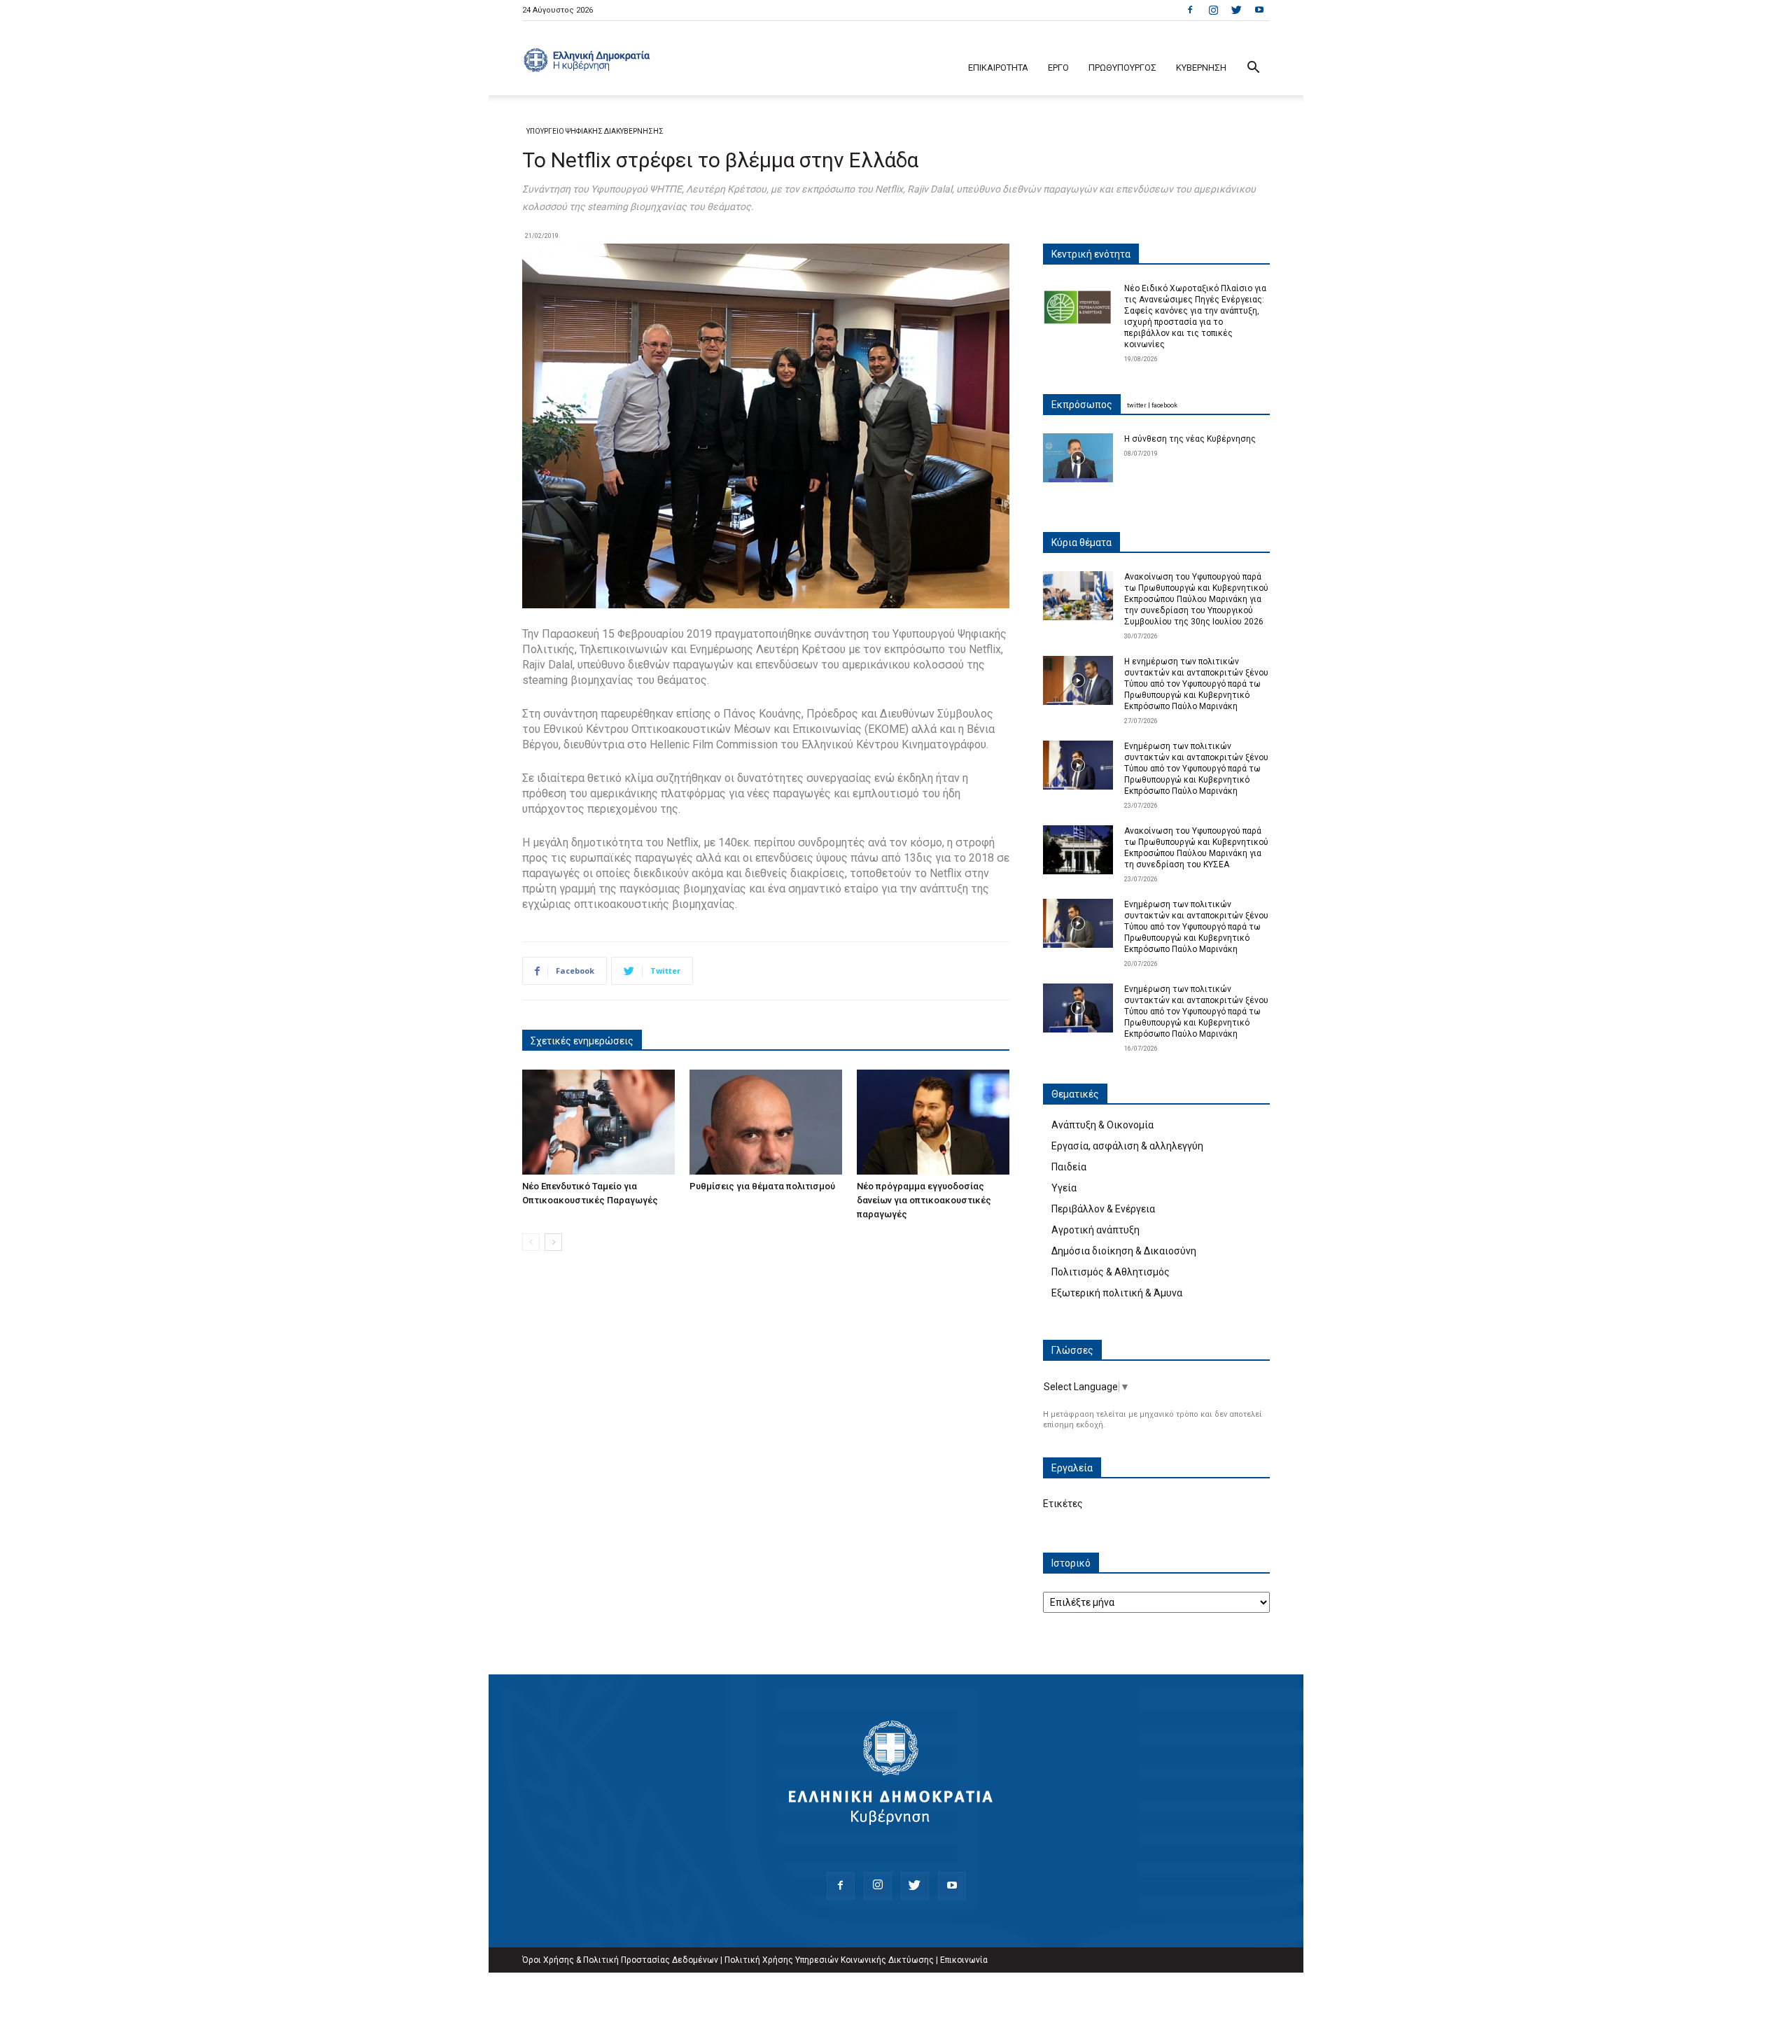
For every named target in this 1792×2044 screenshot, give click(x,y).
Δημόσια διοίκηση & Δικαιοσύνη (1124, 1251)
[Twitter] (1236, 10)
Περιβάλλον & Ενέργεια (1103, 1209)
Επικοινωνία (964, 1960)
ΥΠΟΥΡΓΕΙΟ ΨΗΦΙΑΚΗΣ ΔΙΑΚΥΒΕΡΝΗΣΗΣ (595, 131)
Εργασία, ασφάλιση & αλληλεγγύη (1127, 1146)
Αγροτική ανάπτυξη (1095, 1230)
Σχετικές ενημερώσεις (582, 1041)
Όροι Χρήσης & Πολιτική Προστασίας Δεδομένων (620, 1960)
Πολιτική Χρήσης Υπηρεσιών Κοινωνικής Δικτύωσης (829, 1960)
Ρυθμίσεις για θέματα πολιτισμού (762, 1186)
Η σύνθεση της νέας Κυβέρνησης (1190, 439)
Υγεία (1064, 1188)
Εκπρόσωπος (1082, 405)
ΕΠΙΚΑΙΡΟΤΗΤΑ (998, 68)
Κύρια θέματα (1081, 542)
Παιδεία (1069, 1167)
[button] (1253, 69)
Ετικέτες (1063, 1504)
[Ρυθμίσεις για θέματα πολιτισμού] (766, 1122)
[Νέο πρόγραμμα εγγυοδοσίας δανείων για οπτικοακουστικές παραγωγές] (933, 1122)
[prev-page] (531, 1242)
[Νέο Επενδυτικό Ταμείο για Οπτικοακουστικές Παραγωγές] (598, 1122)
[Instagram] (1213, 10)
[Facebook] (1190, 10)
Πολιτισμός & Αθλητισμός (1111, 1272)
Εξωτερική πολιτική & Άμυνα (1117, 1293)
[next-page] (553, 1242)
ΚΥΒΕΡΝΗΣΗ (1201, 68)
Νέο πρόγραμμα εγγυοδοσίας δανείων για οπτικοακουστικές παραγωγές (924, 1200)
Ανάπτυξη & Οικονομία (1102, 1125)
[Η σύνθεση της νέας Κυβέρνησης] (1078, 458)
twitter (1137, 405)
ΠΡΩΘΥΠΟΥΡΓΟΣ (1122, 68)
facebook (1164, 405)
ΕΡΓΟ (1058, 68)
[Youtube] (1259, 10)
